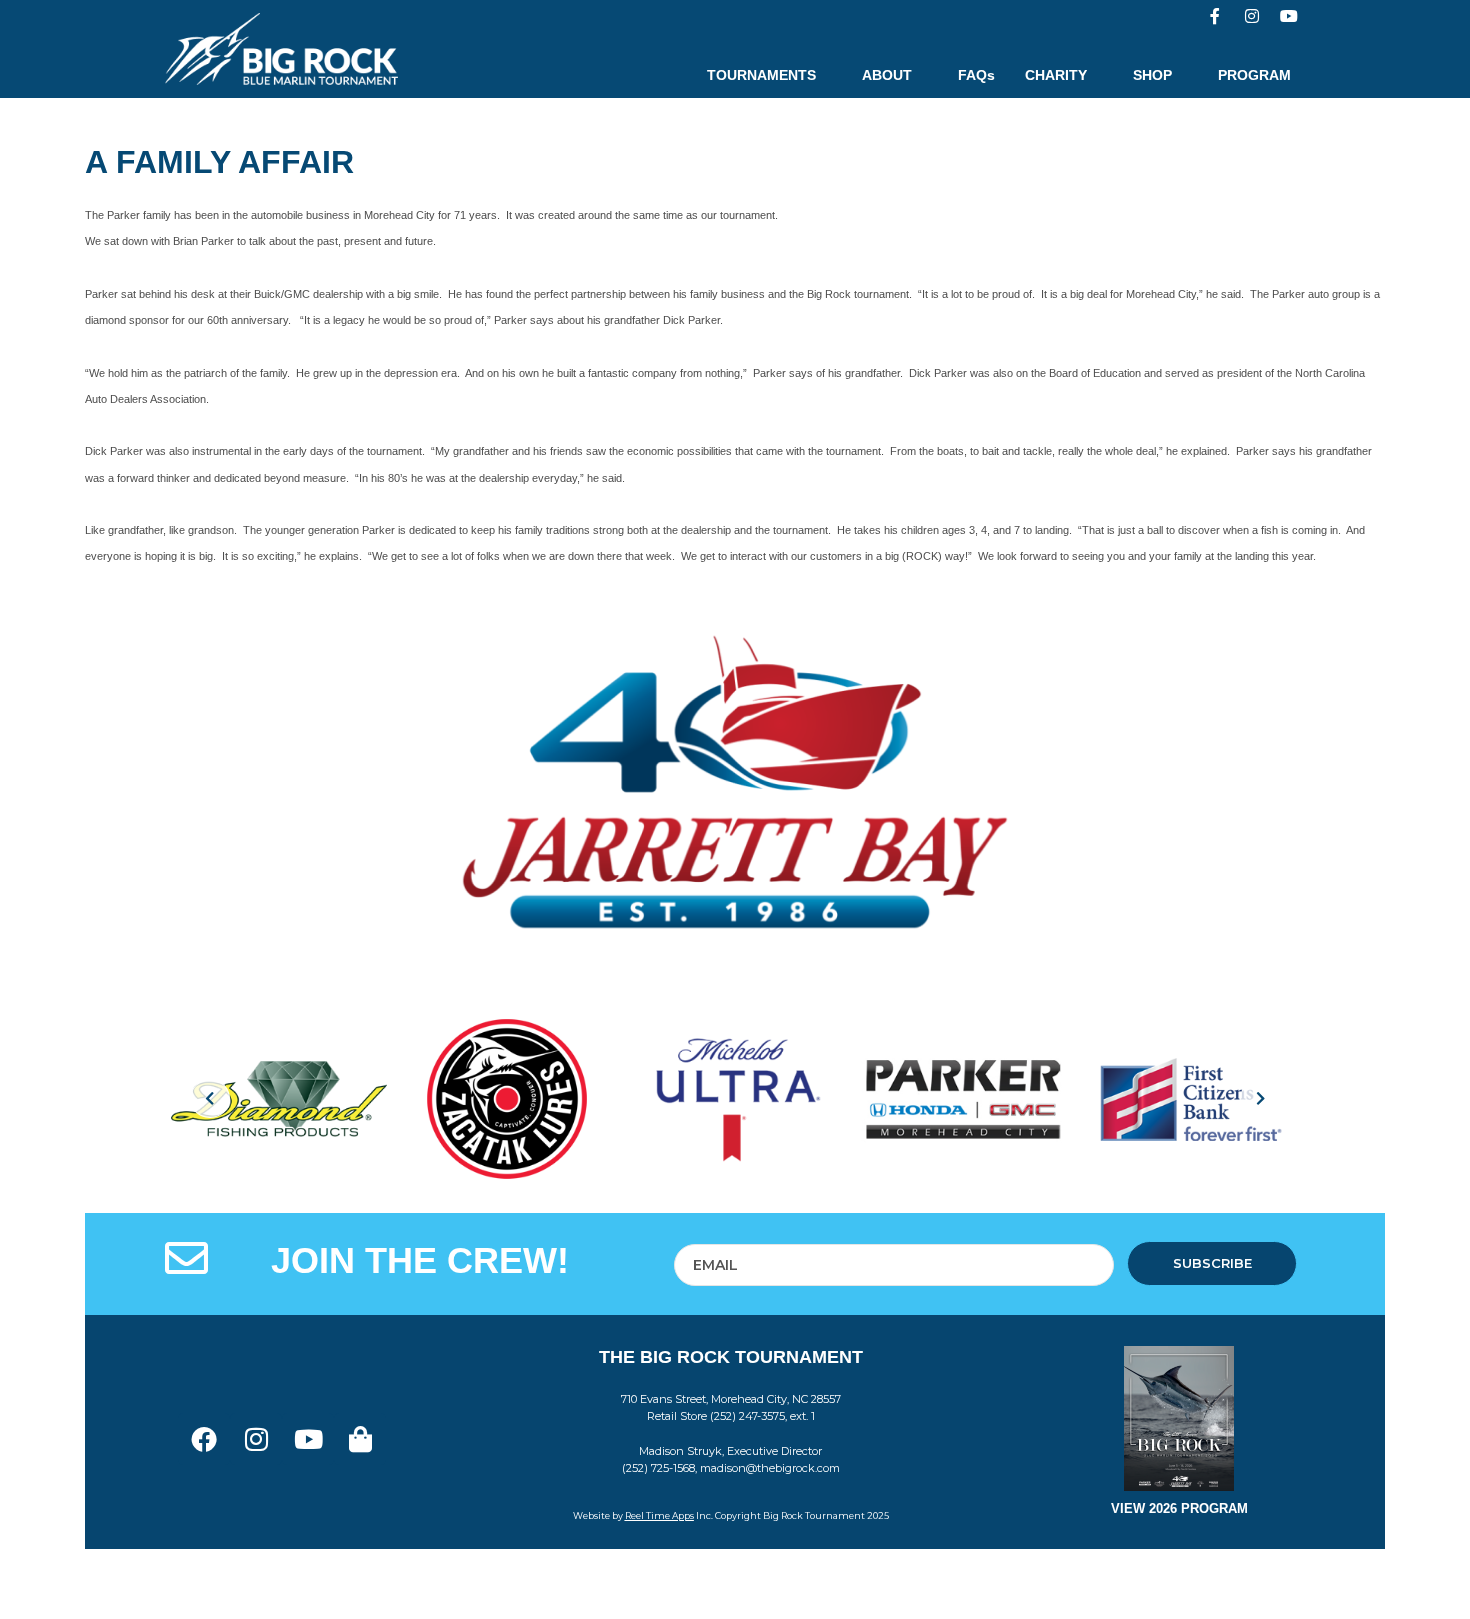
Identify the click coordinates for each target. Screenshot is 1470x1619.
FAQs (976, 75)
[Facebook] (204, 1439)
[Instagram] (1252, 16)
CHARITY (1056, 75)
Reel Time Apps (659, 1515)
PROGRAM (1254, 75)
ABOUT (887, 75)
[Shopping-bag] (360, 1439)
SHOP (1152, 75)
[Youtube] (1289, 16)
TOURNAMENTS (761, 75)
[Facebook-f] (1215, 16)
